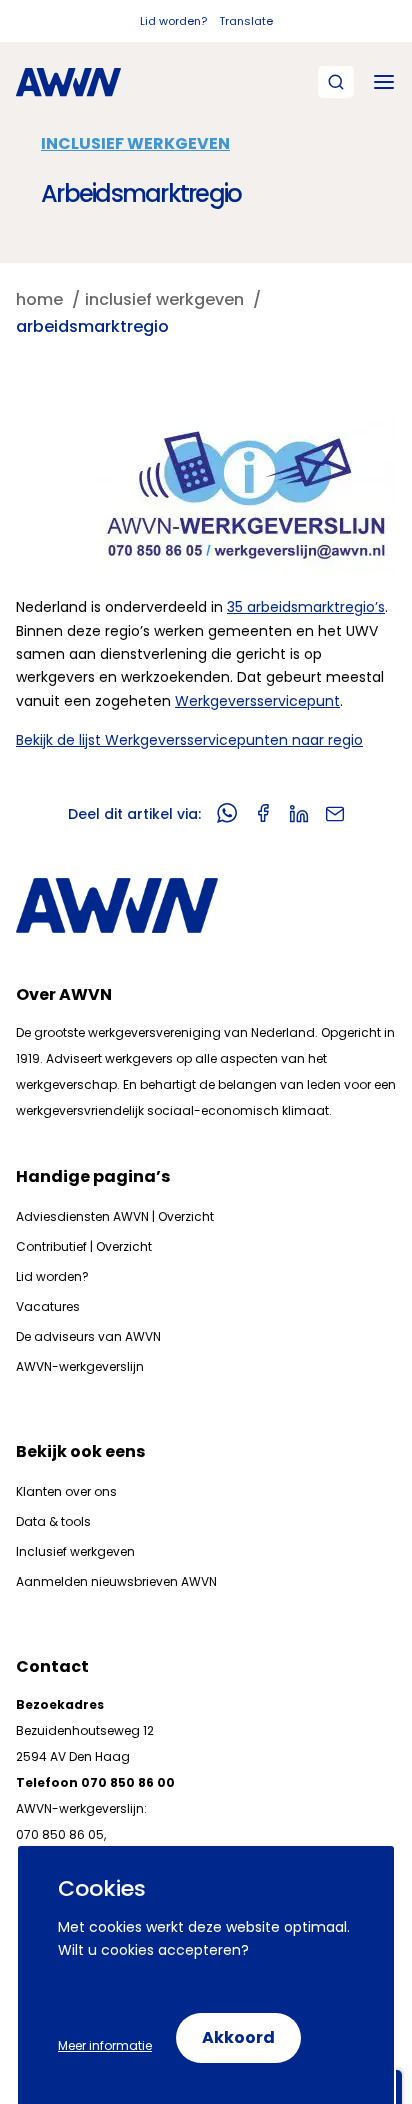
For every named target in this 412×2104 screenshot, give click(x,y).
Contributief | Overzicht (84, 1246)
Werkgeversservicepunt (257, 701)
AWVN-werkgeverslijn (80, 1366)
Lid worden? (173, 21)
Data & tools (53, 1521)
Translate (246, 21)
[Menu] (384, 82)
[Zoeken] (336, 82)
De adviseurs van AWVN (88, 1336)
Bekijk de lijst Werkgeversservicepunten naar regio (189, 740)
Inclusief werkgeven (135, 143)
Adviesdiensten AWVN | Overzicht (115, 1216)
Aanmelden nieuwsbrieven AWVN (116, 1581)
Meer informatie (105, 2045)
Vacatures (48, 1306)
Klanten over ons (66, 1491)
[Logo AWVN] (68, 82)
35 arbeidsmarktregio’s (306, 607)
